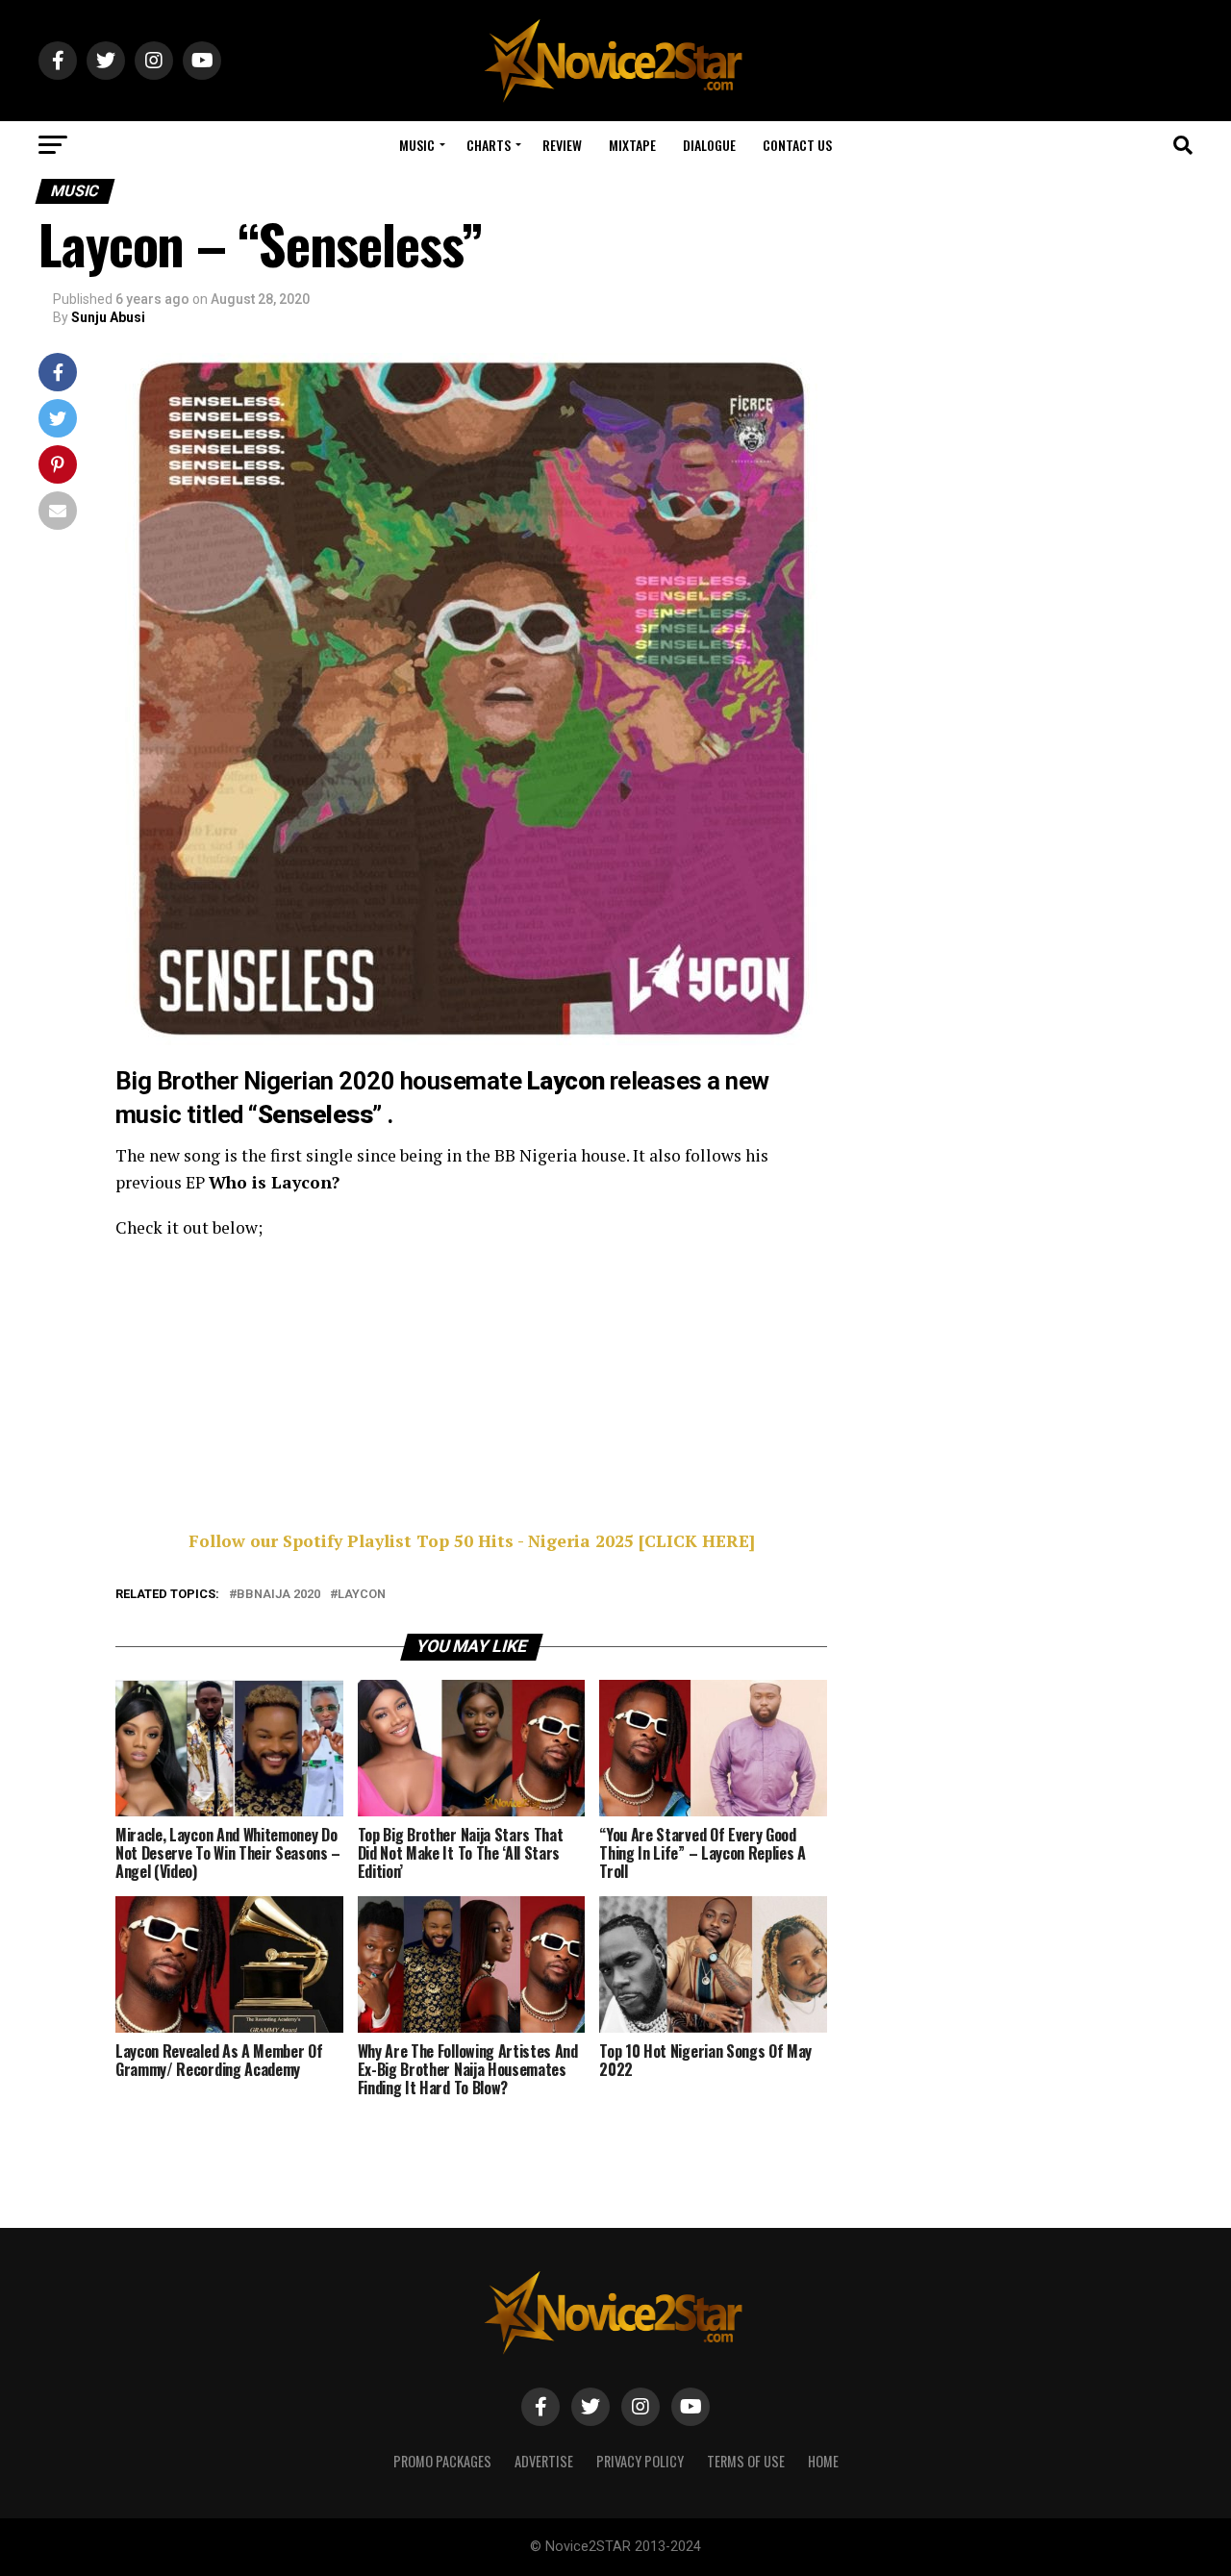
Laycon (362, 1595)
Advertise (544, 2461)
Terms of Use (746, 2461)
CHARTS (489, 145)
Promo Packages (442, 2461)
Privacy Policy (640, 2461)
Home (823, 2461)
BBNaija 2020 (278, 1595)
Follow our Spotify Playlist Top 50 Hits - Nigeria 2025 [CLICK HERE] (472, 1541)
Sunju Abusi (108, 317)
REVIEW (562, 145)
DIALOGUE (709, 145)
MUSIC (417, 145)
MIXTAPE (632, 145)
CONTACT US (797, 145)
